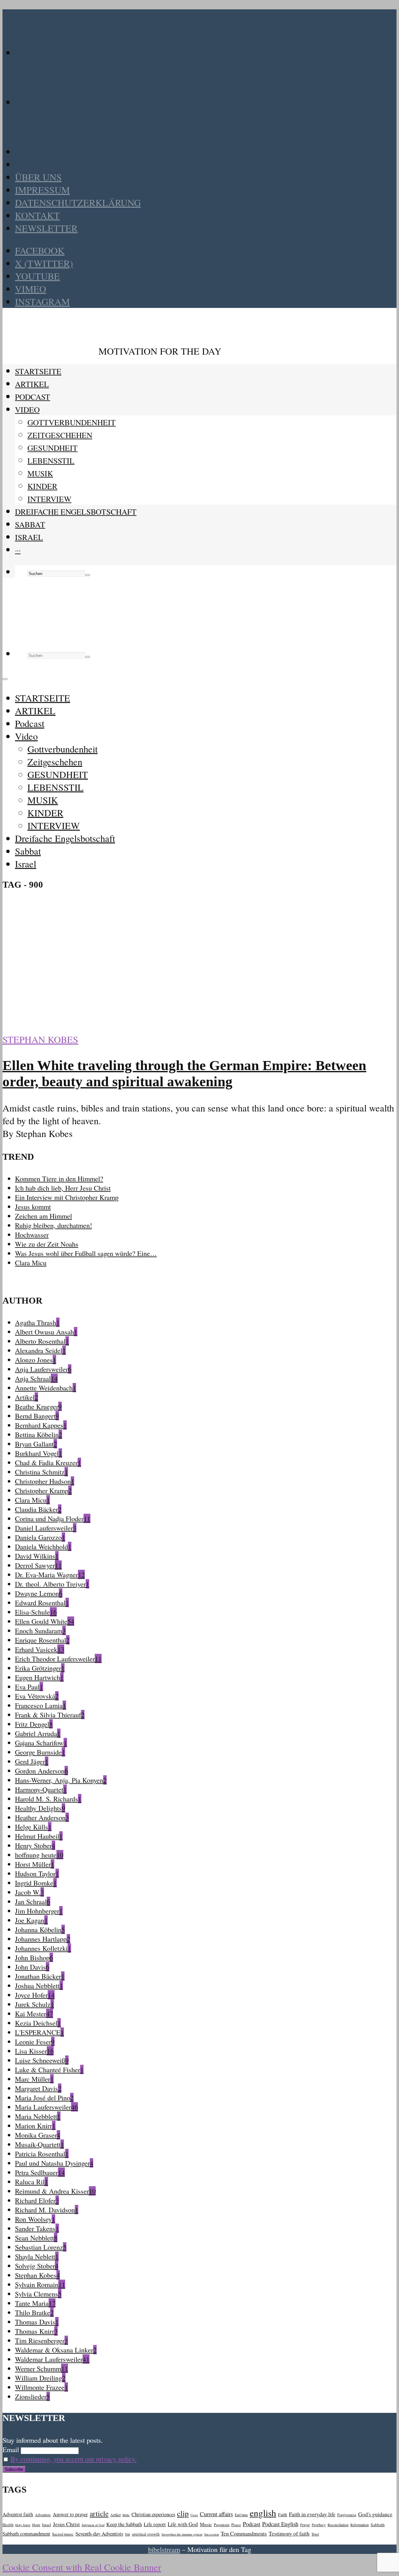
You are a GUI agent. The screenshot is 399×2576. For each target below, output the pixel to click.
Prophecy (319, 2525)
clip (183, 2513)
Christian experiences (153, 2514)
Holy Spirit (23, 2525)
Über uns (38, 177)
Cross (194, 2515)
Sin (127, 2534)
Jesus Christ (66, 2524)
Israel (29, 537)
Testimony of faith (289, 2533)
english (263, 2513)
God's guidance (375, 2514)
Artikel (115, 2515)
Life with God (183, 2524)
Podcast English (280, 2524)
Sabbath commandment (26, 2534)
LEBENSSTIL (51, 460)
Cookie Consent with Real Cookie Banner (82, 2567)
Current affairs (216, 2514)
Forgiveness (347, 2515)
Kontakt (37, 215)
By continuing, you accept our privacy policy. (74, 2459)
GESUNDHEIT (53, 448)
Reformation (360, 2525)
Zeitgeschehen (60, 435)
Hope (36, 2525)
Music (206, 2524)
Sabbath (378, 2525)
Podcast (33, 397)
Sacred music (63, 2534)
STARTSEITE (38, 371)
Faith (283, 2515)
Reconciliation (338, 2525)
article (99, 2513)
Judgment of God (93, 2525)
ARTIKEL (32, 384)
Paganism (222, 2525)
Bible (126, 2515)
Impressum (42, 190)
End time (241, 2515)
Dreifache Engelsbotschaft (76, 512)
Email (11, 2449)
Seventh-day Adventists (99, 2534)
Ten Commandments (244, 2533)
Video (27, 409)
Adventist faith (18, 2514)
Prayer (305, 2525)
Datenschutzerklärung (78, 203)
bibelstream (164, 2549)
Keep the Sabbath (124, 2524)
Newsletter (46, 228)
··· (18, 550)
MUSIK (40, 473)
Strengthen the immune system (182, 2534)
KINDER (42, 486)
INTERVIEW (49, 499)
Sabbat (30, 524)
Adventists (43, 2515)
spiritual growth (146, 2534)
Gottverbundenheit (72, 422)
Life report (155, 2524)
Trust (315, 2534)
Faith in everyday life (312, 2514)
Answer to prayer (70, 2514)
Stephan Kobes (40, 1039)
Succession (212, 2534)
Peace (236, 2525)
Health (8, 2525)
